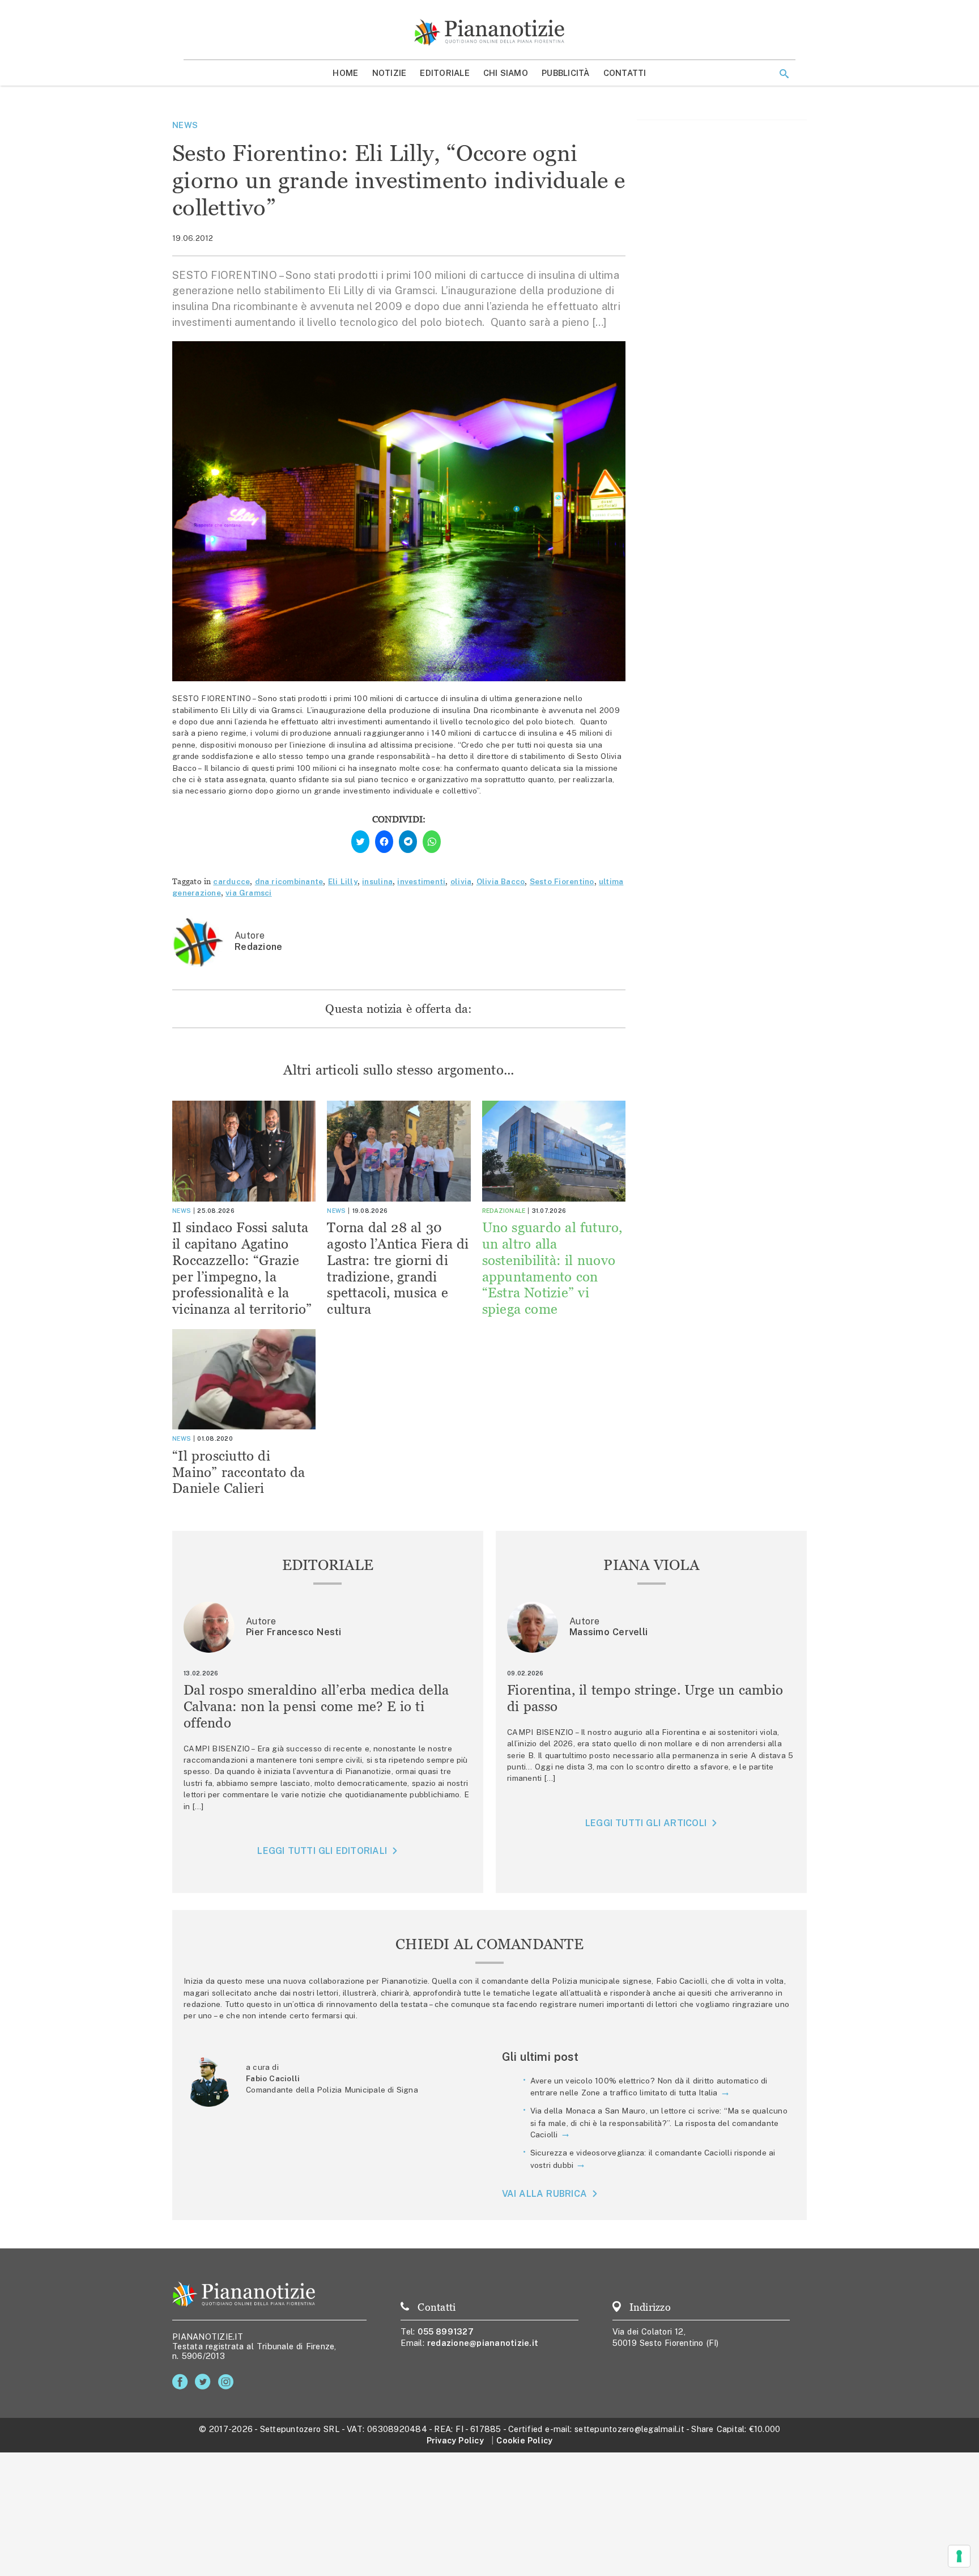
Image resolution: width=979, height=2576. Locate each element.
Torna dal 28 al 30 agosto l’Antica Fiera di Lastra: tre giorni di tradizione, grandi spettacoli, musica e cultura (398, 1268)
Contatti (625, 73)
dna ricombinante (289, 881)
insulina (377, 881)
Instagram (228, 2382)
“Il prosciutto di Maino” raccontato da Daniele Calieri (239, 1472)
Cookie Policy (524, 2440)
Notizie (390, 73)
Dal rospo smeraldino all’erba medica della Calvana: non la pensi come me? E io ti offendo (316, 1706)
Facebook (182, 2382)
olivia (461, 881)
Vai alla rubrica (545, 2194)
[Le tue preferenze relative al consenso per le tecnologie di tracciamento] (959, 2556)
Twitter (205, 2382)
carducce (231, 881)
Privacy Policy (455, 2440)
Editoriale (445, 73)
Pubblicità (566, 73)
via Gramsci (249, 893)
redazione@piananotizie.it (483, 2343)
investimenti (421, 881)
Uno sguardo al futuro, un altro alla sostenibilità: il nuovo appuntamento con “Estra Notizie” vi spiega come (552, 1268)
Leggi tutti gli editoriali (322, 1851)
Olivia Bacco (501, 881)
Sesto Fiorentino (562, 881)
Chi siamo (506, 73)
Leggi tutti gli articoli (646, 1823)
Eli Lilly (343, 881)
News (185, 125)
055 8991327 (446, 2331)
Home (345, 73)
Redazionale (504, 1211)
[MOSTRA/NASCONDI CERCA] (784, 74)
